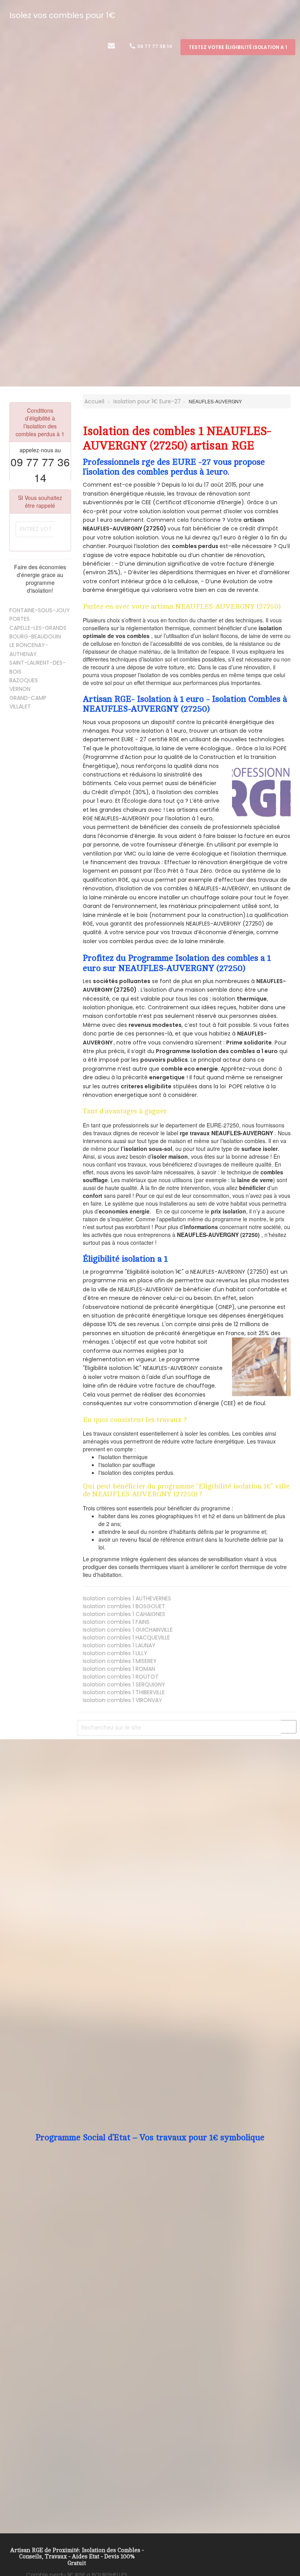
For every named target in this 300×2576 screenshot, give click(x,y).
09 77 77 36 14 (154, 46)
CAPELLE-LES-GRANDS (38, 628)
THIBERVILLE (124, 1692)
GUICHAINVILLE (128, 1630)
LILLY (115, 1653)
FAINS (116, 1622)
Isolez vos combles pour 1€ (62, 15)
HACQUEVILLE (126, 1638)
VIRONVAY (122, 1700)
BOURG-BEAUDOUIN (35, 636)
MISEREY (120, 1661)
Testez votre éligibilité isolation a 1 (238, 47)
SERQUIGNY (124, 1684)
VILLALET (20, 706)
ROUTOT (121, 1677)
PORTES (20, 619)
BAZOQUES (24, 680)
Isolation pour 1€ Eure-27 (147, 401)
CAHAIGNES (124, 1614)
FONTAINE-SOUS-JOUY (40, 610)
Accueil (94, 401)
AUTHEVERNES (127, 1598)
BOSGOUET (124, 1606)
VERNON (20, 689)
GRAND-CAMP (28, 698)
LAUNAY (119, 1645)
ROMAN (119, 1669)
